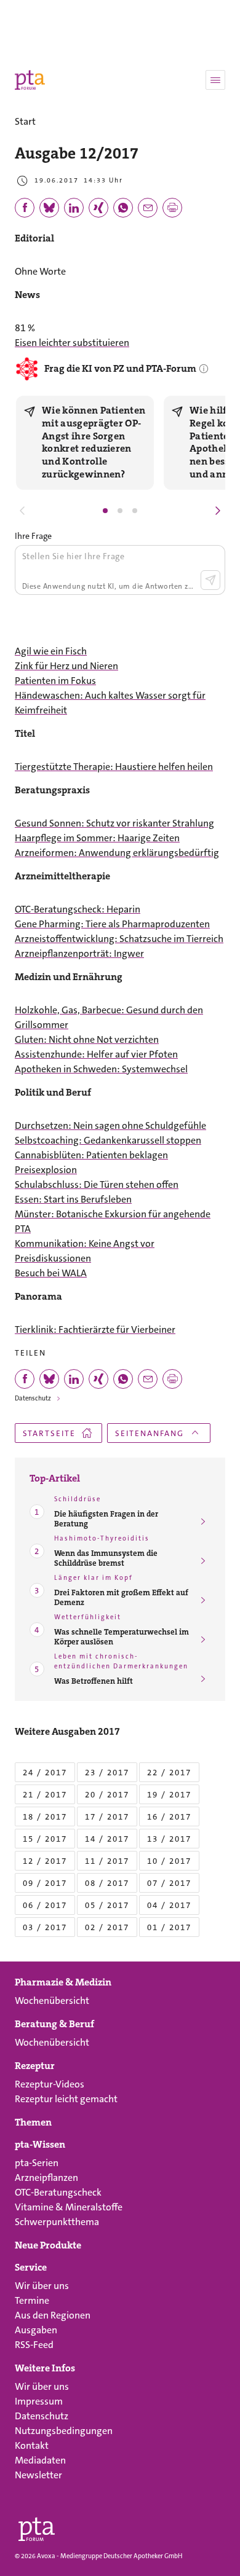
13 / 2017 (169, 1839)
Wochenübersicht (52, 2001)
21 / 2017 (45, 1795)
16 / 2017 (169, 1817)
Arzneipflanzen (46, 2177)
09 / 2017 (45, 1883)
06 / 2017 (45, 1905)
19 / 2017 (169, 1795)
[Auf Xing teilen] (98, 208)
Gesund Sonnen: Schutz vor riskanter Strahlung (114, 823)
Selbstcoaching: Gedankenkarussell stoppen (108, 1140)
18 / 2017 (45, 1817)
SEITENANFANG (150, 1433)
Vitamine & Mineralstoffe (69, 2207)
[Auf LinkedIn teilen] (74, 208)
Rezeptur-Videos (50, 2084)
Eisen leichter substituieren (72, 343)
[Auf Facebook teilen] (25, 208)
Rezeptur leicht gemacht (66, 2099)
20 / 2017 (107, 1795)
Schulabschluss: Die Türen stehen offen (97, 1184)
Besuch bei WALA (51, 1273)
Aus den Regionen (53, 2315)
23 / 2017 (107, 1773)
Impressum (39, 2401)
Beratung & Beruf (54, 2024)
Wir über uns (42, 2286)
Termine (32, 2300)
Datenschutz (33, 1398)
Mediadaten (40, 2460)
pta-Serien (37, 2163)
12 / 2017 (45, 1861)
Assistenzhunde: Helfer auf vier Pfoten (96, 1054)
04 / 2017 (169, 1905)
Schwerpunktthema (57, 2222)
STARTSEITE (49, 1433)
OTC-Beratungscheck (58, 2192)
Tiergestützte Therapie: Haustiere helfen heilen (114, 767)
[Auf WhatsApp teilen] (123, 208)
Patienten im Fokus (55, 681)
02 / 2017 (107, 1927)
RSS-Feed (34, 2345)
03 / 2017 (45, 1927)
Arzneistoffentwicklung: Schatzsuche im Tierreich (119, 939)
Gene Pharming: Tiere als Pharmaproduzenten (112, 924)
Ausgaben (36, 2330)
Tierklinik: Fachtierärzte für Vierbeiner (95, 1329)
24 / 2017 (45, 1773)
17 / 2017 (107, 1817)
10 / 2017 (169, 1861)
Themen (33, 2122)
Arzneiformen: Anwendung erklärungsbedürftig (117, 853)
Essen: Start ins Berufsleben (73, 1199)
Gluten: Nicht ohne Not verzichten (87, 1039)
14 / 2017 (107, 1839)
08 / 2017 (107, 1883)
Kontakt (32, 2445)
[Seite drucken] (172, 208)
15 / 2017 (45, 1839)
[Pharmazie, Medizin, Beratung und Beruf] (30, 80)
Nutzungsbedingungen (64, 2431)
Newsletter (38, 2475)
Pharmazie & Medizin (63, 1982)
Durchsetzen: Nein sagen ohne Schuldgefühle (110, 1125)
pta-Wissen (40, 2145)
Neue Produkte (48, 2245)
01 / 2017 (169, 1927)
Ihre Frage (33, 536)
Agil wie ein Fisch (51, 651)
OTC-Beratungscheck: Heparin (78, 909)
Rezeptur (35, 2066)
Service (31, 2268)
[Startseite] (37, 2527)
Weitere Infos (45, 2368)
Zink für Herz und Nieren (66, 666)
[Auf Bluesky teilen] (49, 208)
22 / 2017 (169, 1773)
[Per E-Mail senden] (148, 208)
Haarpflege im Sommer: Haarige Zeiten (97, 838)
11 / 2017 (107, 1861)
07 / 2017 (169, 1883)
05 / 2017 (107, 1905)
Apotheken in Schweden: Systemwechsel (101, 1069)
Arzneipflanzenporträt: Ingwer (79, 953)
